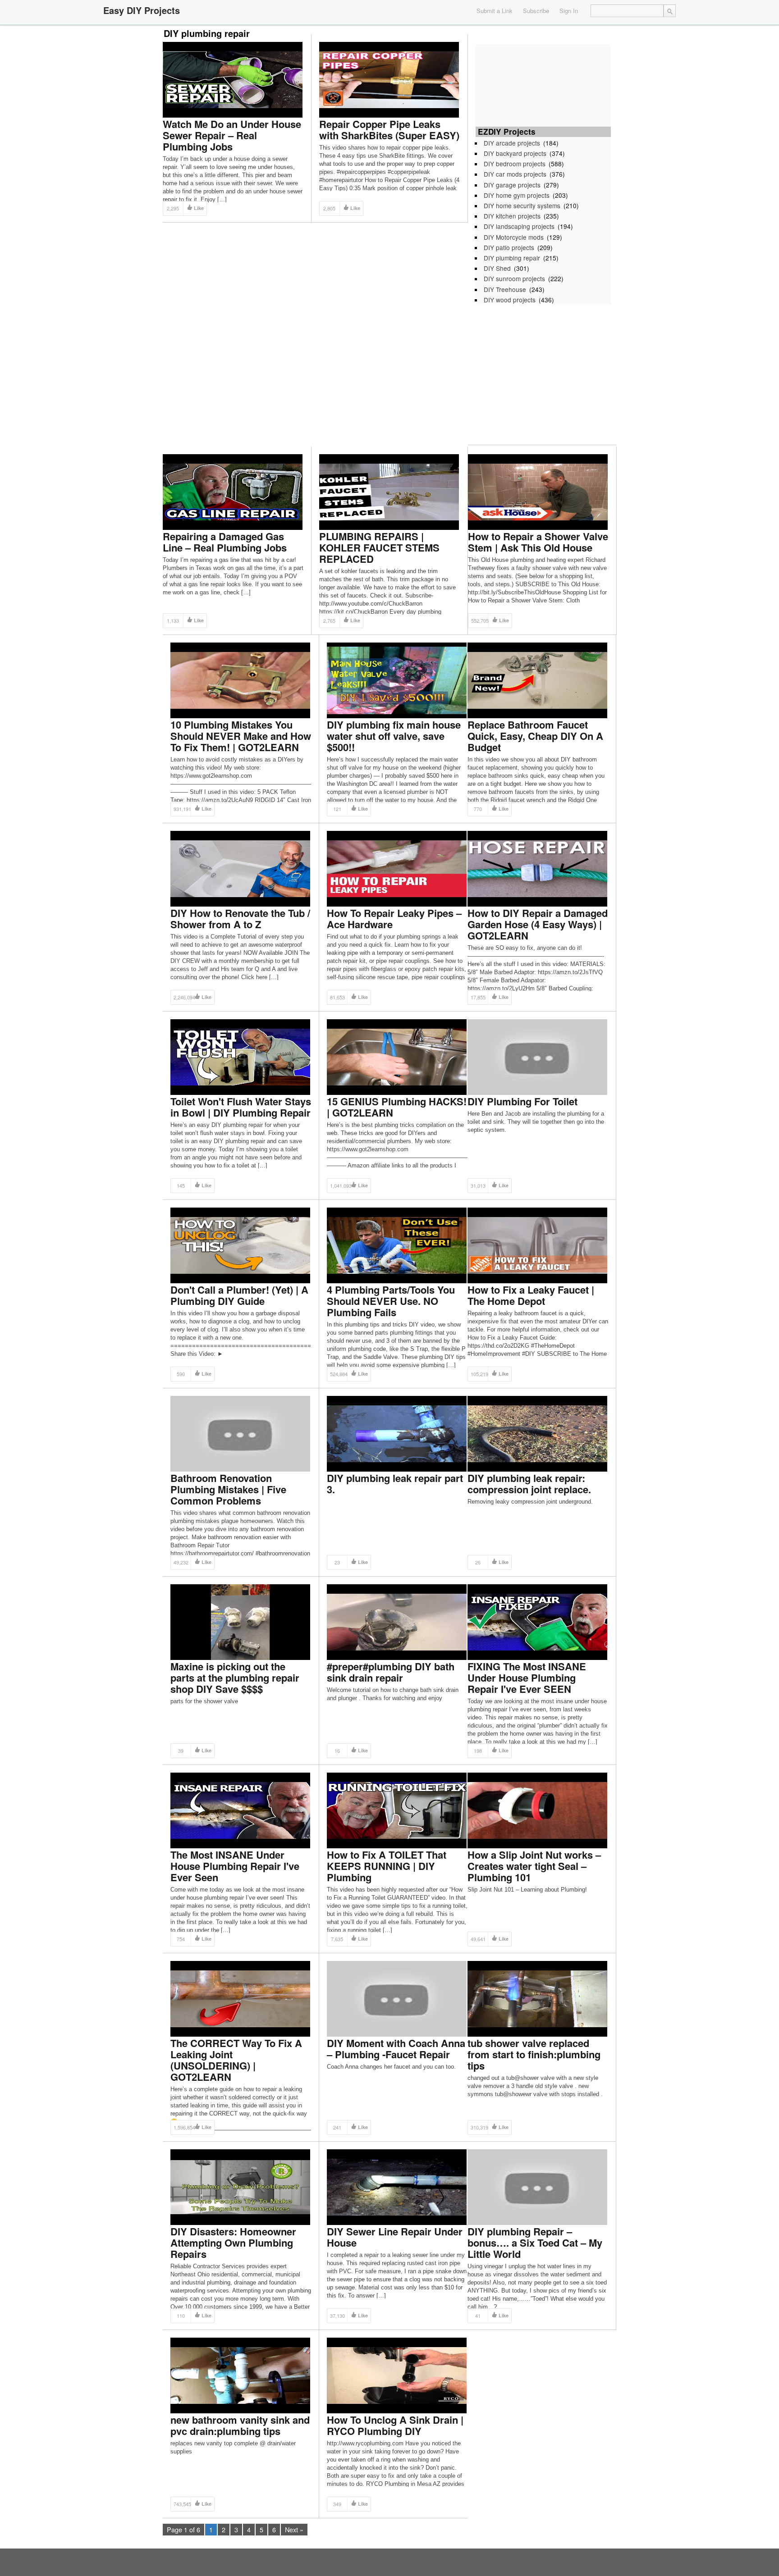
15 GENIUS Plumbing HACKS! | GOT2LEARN (397, 1107)
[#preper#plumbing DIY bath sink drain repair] (397, 1621)
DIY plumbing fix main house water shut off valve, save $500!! (394, 736)
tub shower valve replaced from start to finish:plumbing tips (534, 2054)
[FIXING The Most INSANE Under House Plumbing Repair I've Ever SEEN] (537, 1621)
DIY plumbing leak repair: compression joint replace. (529, 1484)
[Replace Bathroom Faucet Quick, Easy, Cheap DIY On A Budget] (537, 680)
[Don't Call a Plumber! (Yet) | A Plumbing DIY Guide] (240, 1245)
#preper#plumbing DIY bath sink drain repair (391, 1672)
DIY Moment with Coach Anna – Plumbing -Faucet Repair (396, 2049)
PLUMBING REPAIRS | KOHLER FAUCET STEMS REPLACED (379, 547)
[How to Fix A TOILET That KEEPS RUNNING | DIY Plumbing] (397, 1810)
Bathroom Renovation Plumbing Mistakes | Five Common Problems (228, 1489)
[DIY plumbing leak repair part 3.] (397, 1433)
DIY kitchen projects (512, 216)
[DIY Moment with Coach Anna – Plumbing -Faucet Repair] (397, 1998)
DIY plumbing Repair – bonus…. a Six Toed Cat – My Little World (535, 2243)
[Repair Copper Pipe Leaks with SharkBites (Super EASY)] (389, 79)
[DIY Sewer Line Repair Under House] (397, 2186)
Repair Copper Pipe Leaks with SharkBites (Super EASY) (389, 130)
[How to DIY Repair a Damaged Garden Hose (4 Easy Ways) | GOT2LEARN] (537, 868)
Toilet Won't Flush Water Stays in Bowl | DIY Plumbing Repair (241, 1107)
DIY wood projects (510, 300)
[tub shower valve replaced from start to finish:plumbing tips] (537, 1998)
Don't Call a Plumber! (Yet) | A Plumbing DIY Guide (239, 1295)
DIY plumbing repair (512, 258)
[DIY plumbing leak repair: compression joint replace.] (537, 1433)
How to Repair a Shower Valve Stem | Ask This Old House (538, 542)
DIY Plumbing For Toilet (522, 1101)
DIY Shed (497, 268)
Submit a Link (495, 11)
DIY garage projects (512, 185)
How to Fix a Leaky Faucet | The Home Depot (531, 1295)
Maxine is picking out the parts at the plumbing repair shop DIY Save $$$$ (235, 1678)
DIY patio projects (509, 247)
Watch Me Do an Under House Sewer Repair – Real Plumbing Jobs (232, 135)
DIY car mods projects (515, 174)
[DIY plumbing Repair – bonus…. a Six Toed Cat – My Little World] (537, 2186)
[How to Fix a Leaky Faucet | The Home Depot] (537, 1245)
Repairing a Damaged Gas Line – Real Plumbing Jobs (225, 542)
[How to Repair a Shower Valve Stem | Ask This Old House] (538, 491)
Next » (294, 2529)
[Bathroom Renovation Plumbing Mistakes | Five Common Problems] (240, 1433)
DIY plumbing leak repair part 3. (395, 1484)
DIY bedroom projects (515, 164)
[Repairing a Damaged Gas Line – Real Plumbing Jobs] (233, 491)
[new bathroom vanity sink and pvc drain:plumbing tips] (240, 2375)
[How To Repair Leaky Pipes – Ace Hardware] (397, 868)
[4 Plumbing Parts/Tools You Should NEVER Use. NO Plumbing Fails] (397, 1245)
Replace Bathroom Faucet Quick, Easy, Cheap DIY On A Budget (535, 736)
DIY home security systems (522, 205)
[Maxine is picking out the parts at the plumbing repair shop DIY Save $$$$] (240, 1621)
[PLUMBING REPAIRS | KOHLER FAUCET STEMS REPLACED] (389, 491)
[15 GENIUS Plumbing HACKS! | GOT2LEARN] (397, 1056)
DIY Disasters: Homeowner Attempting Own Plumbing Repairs (233, 2243)
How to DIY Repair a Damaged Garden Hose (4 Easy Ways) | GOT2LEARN (538, 924)
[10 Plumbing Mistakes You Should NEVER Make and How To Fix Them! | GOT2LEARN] (240, 680)
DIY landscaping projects (519, 226)
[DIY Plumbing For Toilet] (537, 1056)
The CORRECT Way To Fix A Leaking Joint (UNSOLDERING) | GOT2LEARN (236, 2060)
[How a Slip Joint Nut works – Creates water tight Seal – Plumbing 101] (537, 1810)
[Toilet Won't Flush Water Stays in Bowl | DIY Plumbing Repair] (240, 1056)
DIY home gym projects (517, 195)
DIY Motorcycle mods (514, 237)
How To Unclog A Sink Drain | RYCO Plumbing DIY (395, 2425)
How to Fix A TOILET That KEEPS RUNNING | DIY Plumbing (387, 1866)
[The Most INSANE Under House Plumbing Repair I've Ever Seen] (240, 1810)
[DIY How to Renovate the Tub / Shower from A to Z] (240, 868)
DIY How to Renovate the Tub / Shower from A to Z (240, 919)
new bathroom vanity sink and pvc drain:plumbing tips (240, 2425)
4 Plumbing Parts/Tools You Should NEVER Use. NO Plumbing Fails (391, 1301)
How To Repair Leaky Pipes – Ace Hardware (394, 919)
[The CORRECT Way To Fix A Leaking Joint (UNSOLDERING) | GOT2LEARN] (240, 1998)
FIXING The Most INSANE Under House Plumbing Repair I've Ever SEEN (527, 1678)
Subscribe (536, 11)
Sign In (569, 11)
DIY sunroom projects (514, 278)
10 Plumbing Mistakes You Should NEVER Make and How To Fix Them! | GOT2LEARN (241, 736)
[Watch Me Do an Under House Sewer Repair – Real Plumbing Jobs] (233, 79)
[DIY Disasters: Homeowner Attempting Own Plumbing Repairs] (240, 2186)
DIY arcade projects (512, 143)
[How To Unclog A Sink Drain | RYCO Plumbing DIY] (397, 2375)
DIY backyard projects (515, 153)
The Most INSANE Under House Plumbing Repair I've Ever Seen (235, 1866)
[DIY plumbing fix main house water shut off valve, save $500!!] (397, 680)
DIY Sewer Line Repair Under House (395, 2237)
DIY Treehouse (505, 289)
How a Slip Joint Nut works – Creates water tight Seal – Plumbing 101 (534, 1866)
